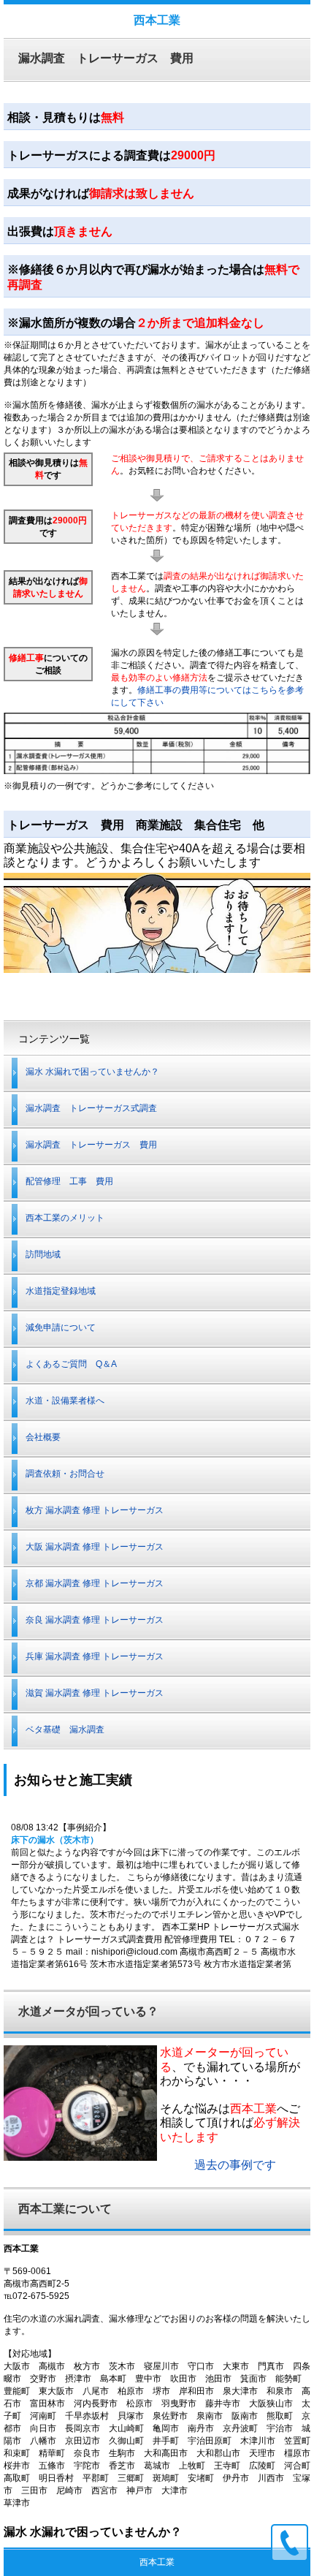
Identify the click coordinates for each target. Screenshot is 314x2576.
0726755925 (290, 2543)
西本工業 (157, 20)
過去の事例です (235, 2165)
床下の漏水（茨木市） (55, 1840)
